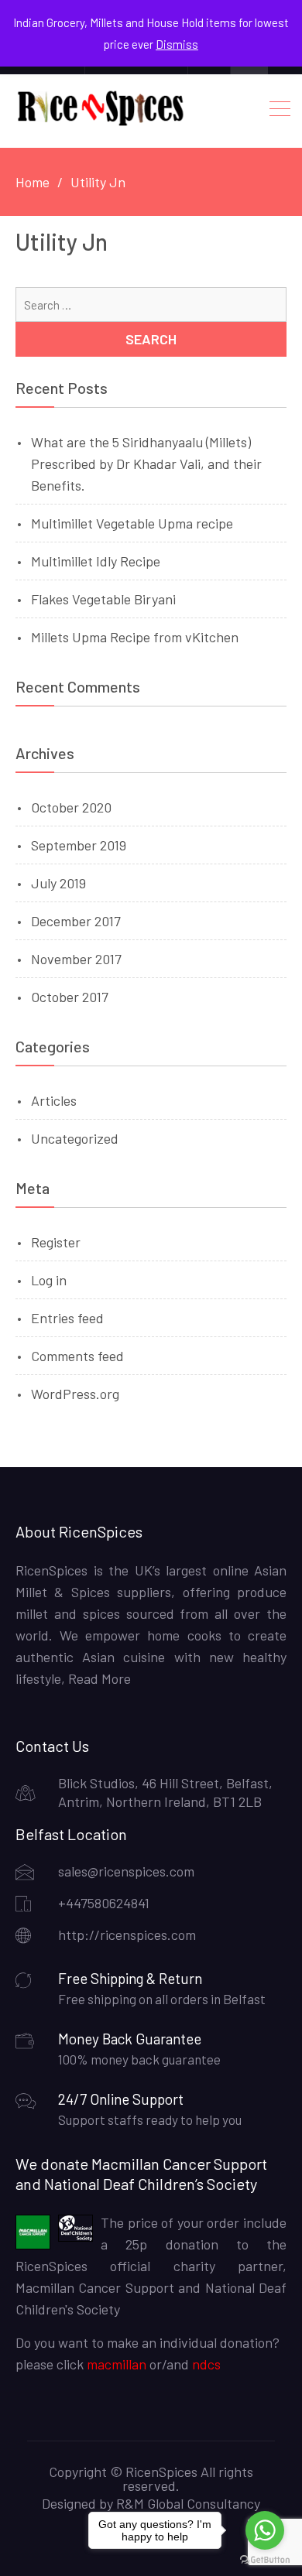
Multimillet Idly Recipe (96, 561)
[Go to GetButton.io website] (265, 2560)
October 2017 (70, 997)
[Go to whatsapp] (265, 2530)
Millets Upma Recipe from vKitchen (135, 637)
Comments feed (77, 1356)
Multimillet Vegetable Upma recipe (132, 523)
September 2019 (79, 845)
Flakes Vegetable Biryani (103, 599)
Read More (98, 1678)
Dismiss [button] (177, 44)
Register (56, 1242)
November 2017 (76, 959)
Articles (54, 1100)
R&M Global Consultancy (188, 2503)
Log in (49, 1280)
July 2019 (58, 883)
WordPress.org (75, 1394)
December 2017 (76, 921)
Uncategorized (75, 1138)
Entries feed (67, 1318)
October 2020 (71, 807)
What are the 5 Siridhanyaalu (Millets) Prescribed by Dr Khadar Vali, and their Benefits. (146, 464)
